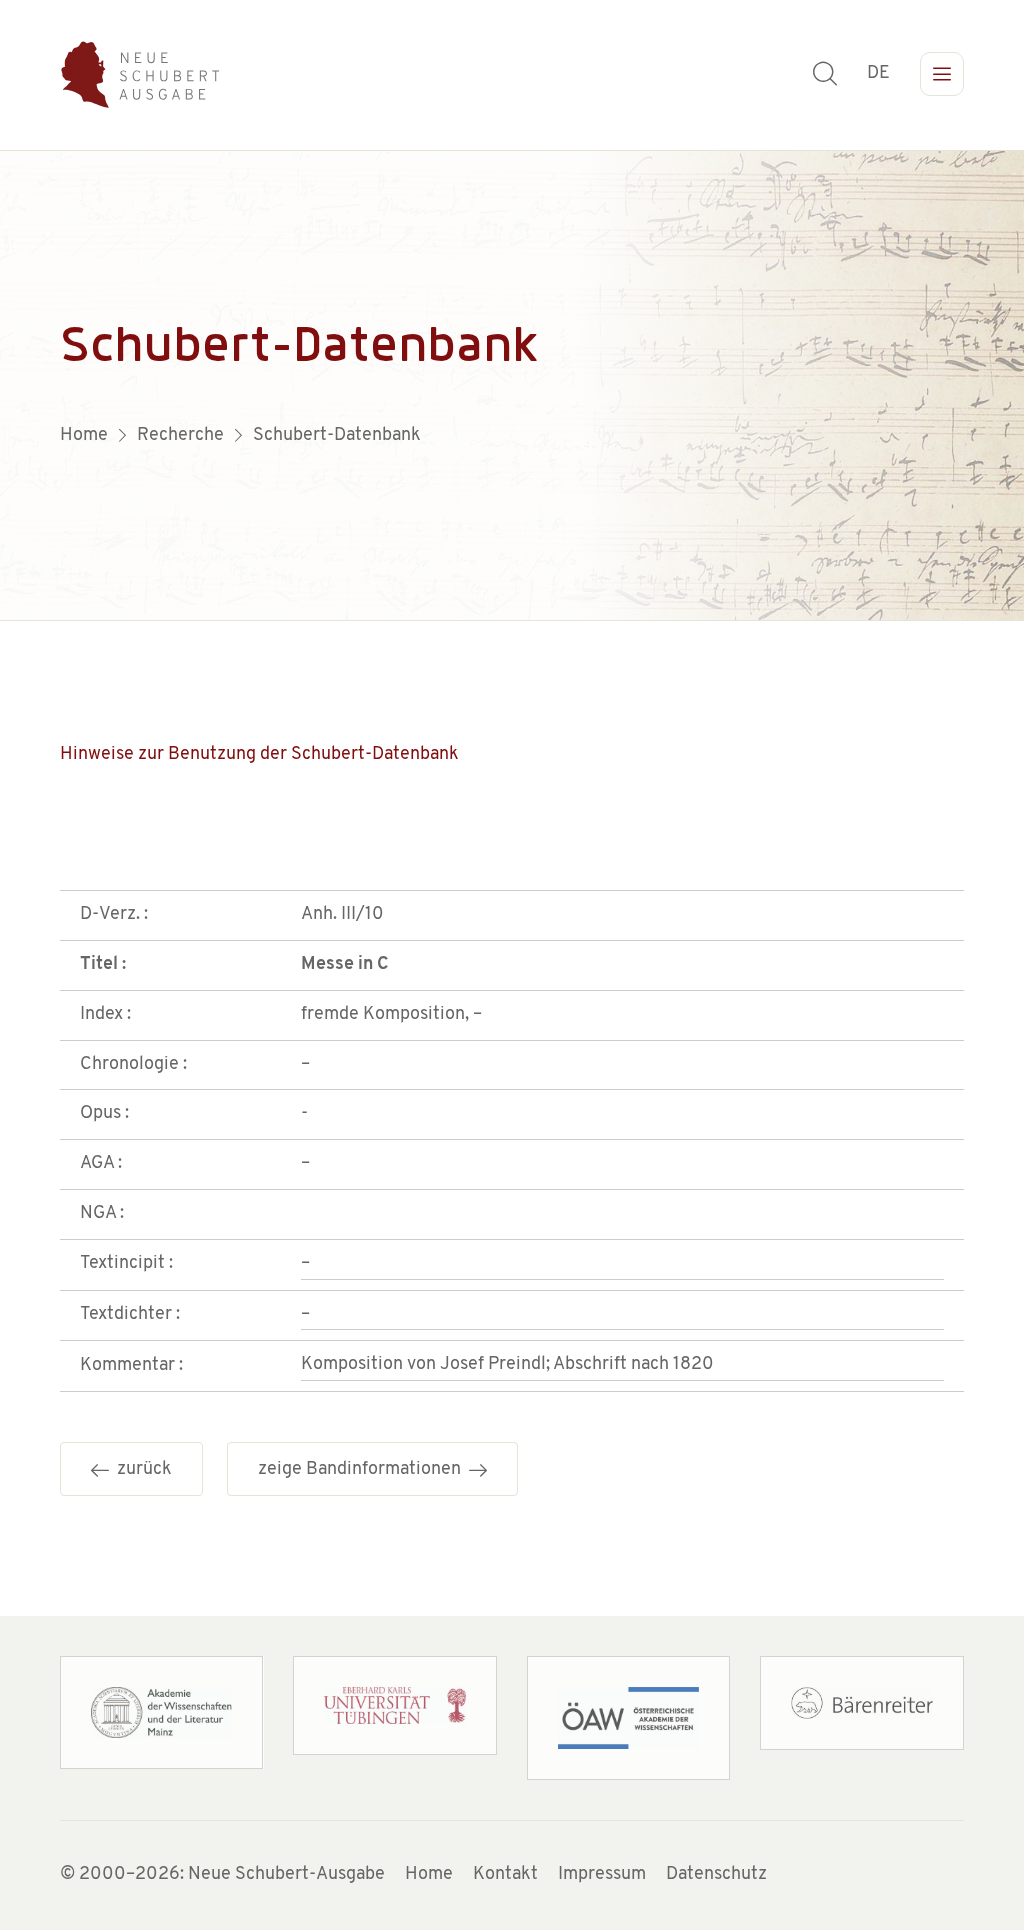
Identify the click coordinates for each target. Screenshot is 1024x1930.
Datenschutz (716, 1875)
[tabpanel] (512, 386)
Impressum (602, 1875)
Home (429, 1875)
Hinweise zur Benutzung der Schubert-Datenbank (259, 755)
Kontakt (505, 1875)
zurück (140, 1470)
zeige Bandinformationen (363, 1470)
